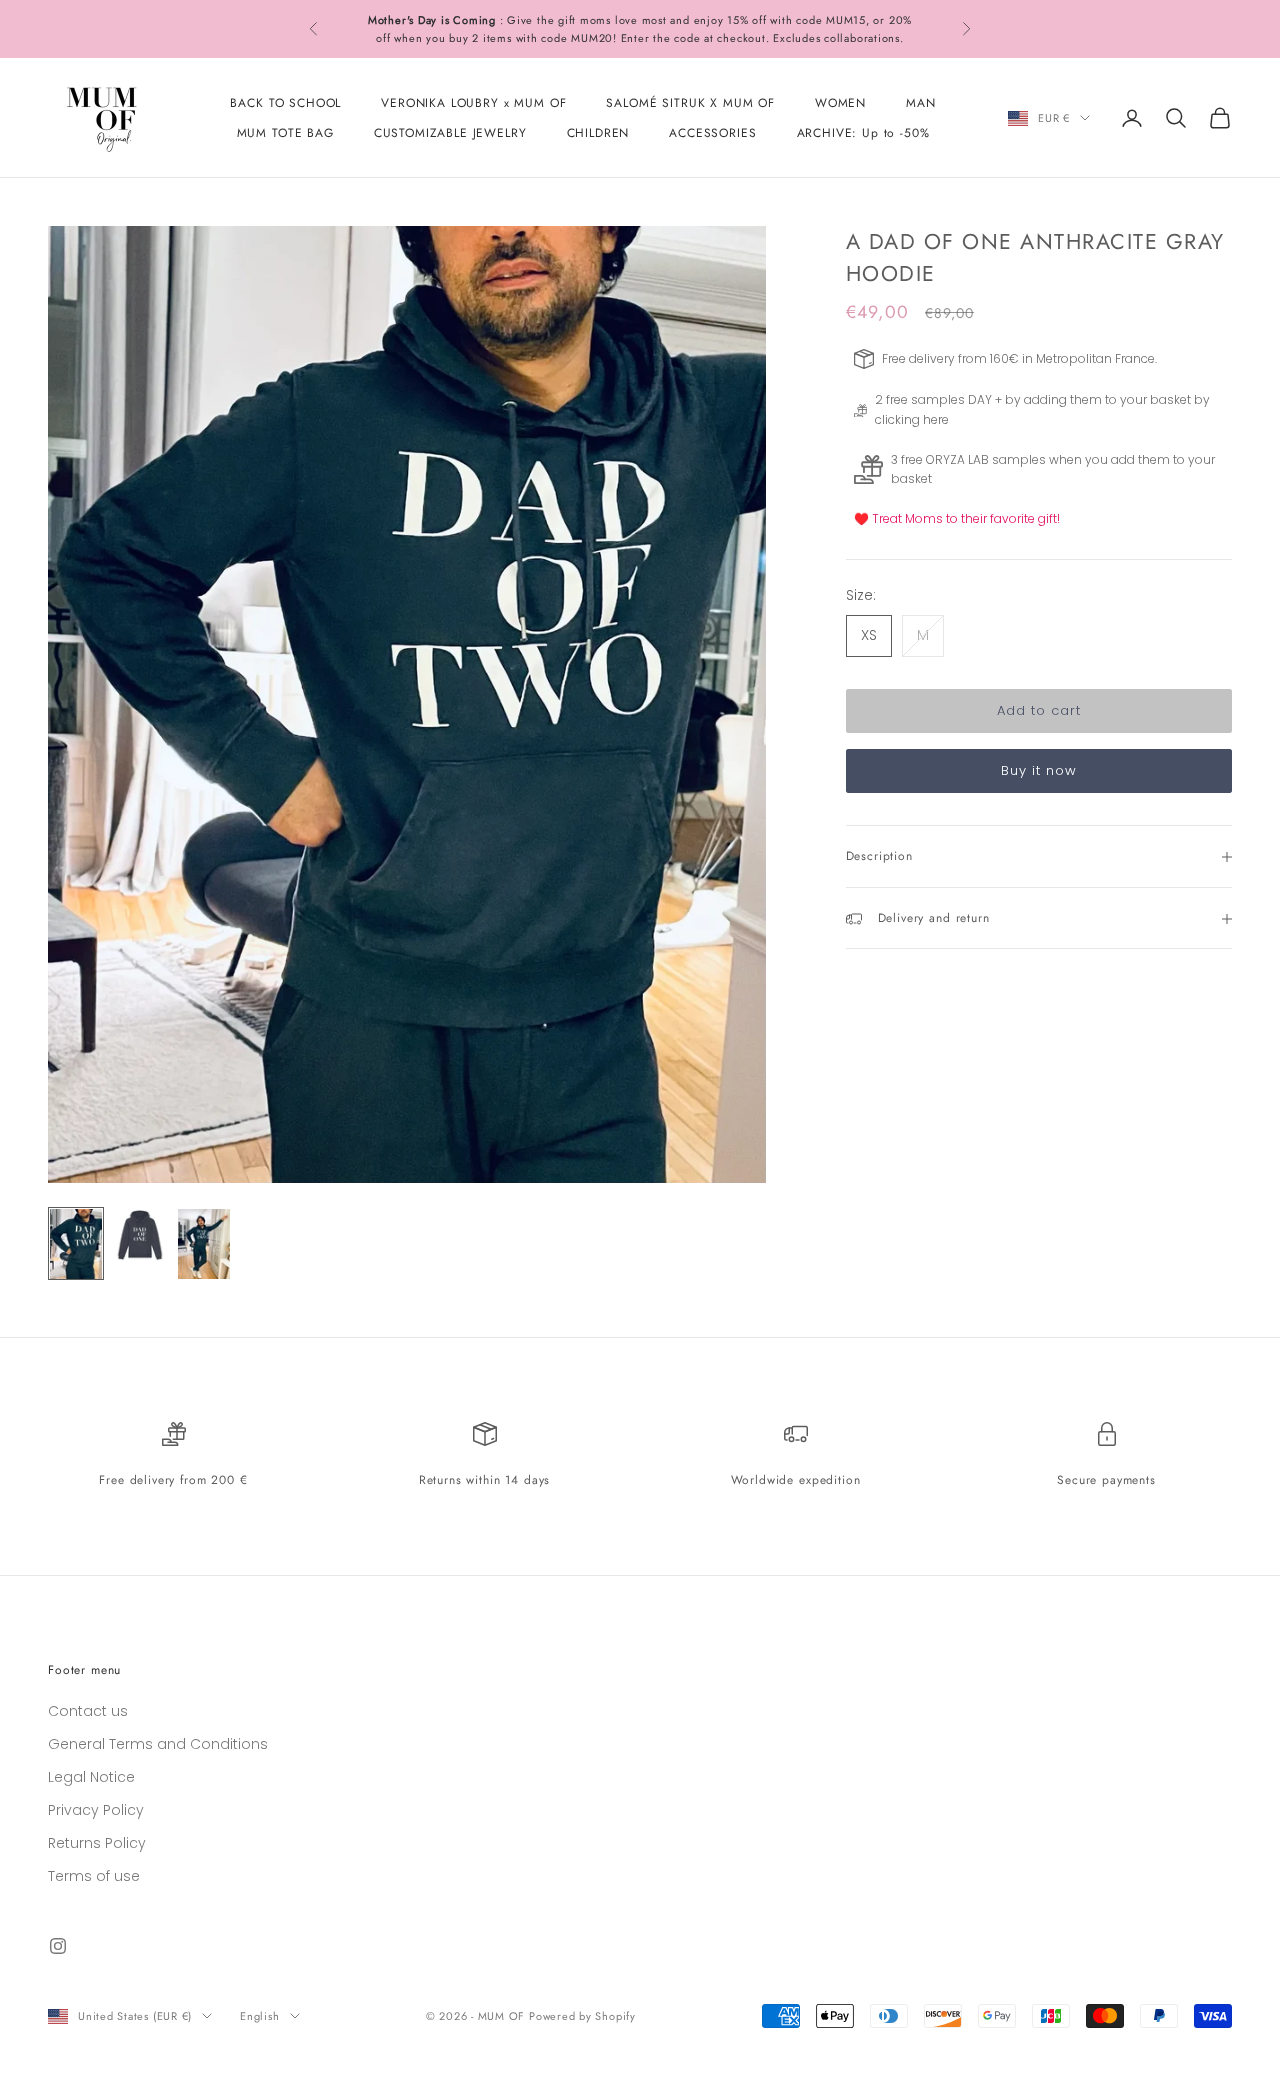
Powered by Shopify (582, 2016)
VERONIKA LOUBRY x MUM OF (473, 103)
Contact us (88, 1711)
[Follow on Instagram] (58, 1946)
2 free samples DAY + (938, 400)
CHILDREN (598, 133)
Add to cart (1039, 711)
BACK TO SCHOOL (285, 103)
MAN (921, 103)
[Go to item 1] (76, 1244)
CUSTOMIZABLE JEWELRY (450, 133)
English (259, 2016)
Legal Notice (91, 1777)
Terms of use (94, 1876)
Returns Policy (97, 1843)
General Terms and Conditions (158, 1744)
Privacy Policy (96, 1810)
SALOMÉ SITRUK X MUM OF (690, 103)
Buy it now (1039, 771)
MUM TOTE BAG (285, 133)
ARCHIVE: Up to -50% (863, 133)
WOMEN (840, 103)
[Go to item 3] (204, 1244)
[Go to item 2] (140, 1235)
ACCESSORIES (712, 133)
